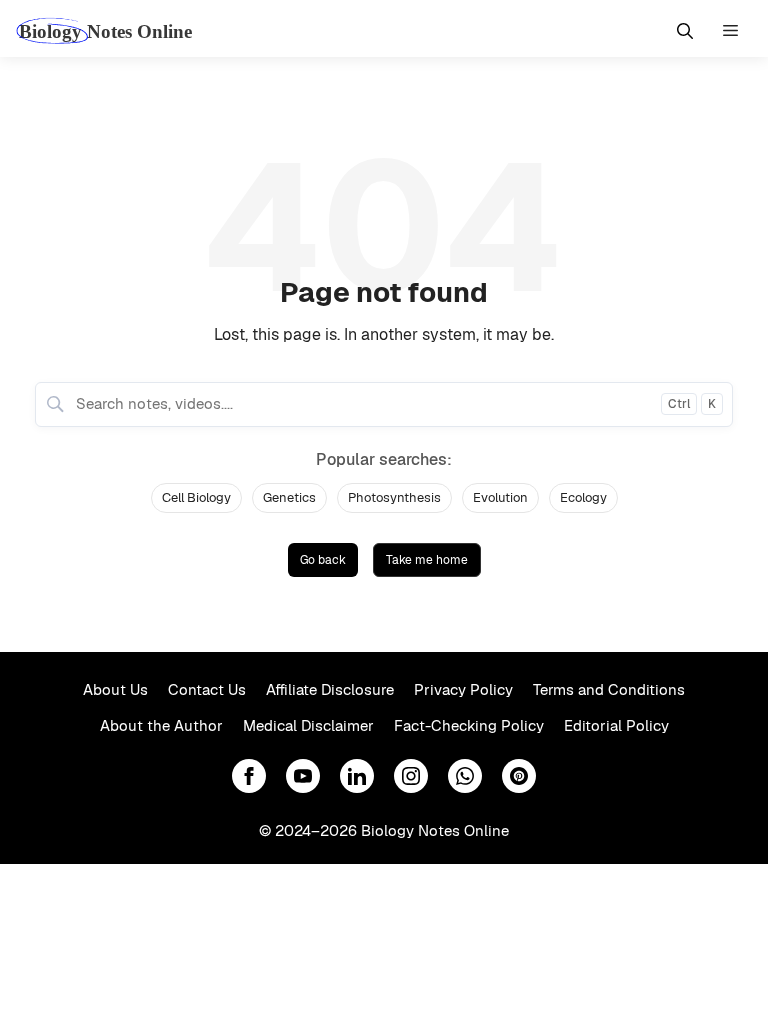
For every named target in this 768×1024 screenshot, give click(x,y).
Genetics (289, 497)
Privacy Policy (463, 689)
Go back (323, 560)
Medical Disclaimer (308, 725)
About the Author (161, 725)
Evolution (500, 497)
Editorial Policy (616, 725)
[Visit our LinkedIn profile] (357, 776)
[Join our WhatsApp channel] (465, 776)
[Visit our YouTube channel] (303, 776)
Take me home (427, 560)
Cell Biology (196, 497)
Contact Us (207, 689)
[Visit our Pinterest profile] (519, 776)
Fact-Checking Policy (469, 725)
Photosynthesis (394, 497)
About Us (115, 689)
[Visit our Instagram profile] (411, 776)
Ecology (583, 497)
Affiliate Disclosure (330, 689)
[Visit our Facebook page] (249, 776)
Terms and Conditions (609, 689)
